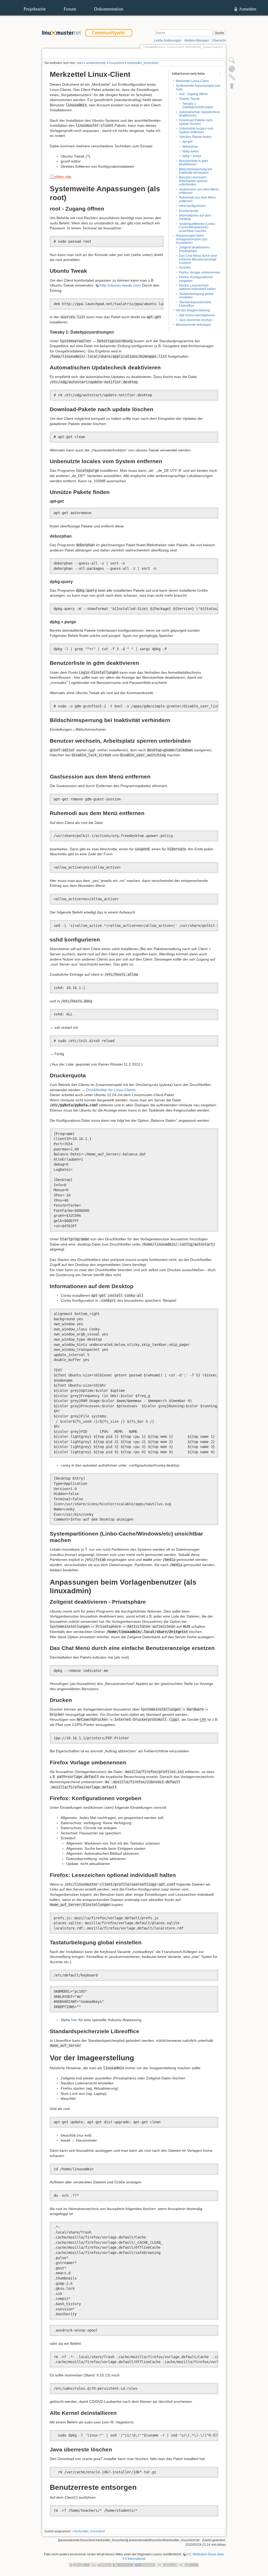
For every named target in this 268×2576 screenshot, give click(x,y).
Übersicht (219, 40)
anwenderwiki (96, 63)
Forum (70, 9)
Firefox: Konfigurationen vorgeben (196, 279)
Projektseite (35, 9)
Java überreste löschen (196, 320)
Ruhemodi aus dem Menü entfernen (197, 199)
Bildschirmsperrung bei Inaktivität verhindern (196, 171)
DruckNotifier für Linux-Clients (111, 1090)
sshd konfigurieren (192, 206)
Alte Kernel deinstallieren (197, 315)
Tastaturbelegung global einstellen (196, 296)
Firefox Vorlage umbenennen (200, 272)
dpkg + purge (192, 156)
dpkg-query (191, 151)
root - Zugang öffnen (193, 94)
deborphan (190, 147)
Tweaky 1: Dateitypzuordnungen (198, 105)
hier (74, 2020)
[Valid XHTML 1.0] (166, 2565)
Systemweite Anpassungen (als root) (198, 87)
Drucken (185, 268)
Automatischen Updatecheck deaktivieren (199, 114)
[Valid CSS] (188, 2565)
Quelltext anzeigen (171, 54)
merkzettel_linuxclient (143, 63)
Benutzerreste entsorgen (193, 325)
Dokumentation (109, 9)
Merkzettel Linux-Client (192, 81)
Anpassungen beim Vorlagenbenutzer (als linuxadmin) (192, 239)
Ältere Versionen (205, 54)
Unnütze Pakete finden (195, 137)
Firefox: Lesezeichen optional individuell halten (197, 287)
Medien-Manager (197, 40)
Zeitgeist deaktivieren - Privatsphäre (195, 249)
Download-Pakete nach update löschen (196, 122)
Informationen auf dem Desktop (195, 217)
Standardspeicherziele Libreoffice (195, 304)
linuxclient (117, 63)
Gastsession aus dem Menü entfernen (199, 191)
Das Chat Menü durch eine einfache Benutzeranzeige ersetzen (198, 259)
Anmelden (248, 9)
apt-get (187, 142)
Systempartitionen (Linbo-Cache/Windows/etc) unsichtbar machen (197, 227)
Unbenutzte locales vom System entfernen (196, 130)
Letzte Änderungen (168, 40)
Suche (219, 33)
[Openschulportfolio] (101, 2565)
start (80, 63)
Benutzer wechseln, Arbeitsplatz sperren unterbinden (193, 181)
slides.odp (63, 177)
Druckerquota (189, 211)
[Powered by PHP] (145, 2565)
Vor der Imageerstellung (193, 310)
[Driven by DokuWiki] (123, 2565)
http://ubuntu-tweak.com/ (121, 285)
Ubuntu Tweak (189, 99)
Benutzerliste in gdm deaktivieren (194, 163)
